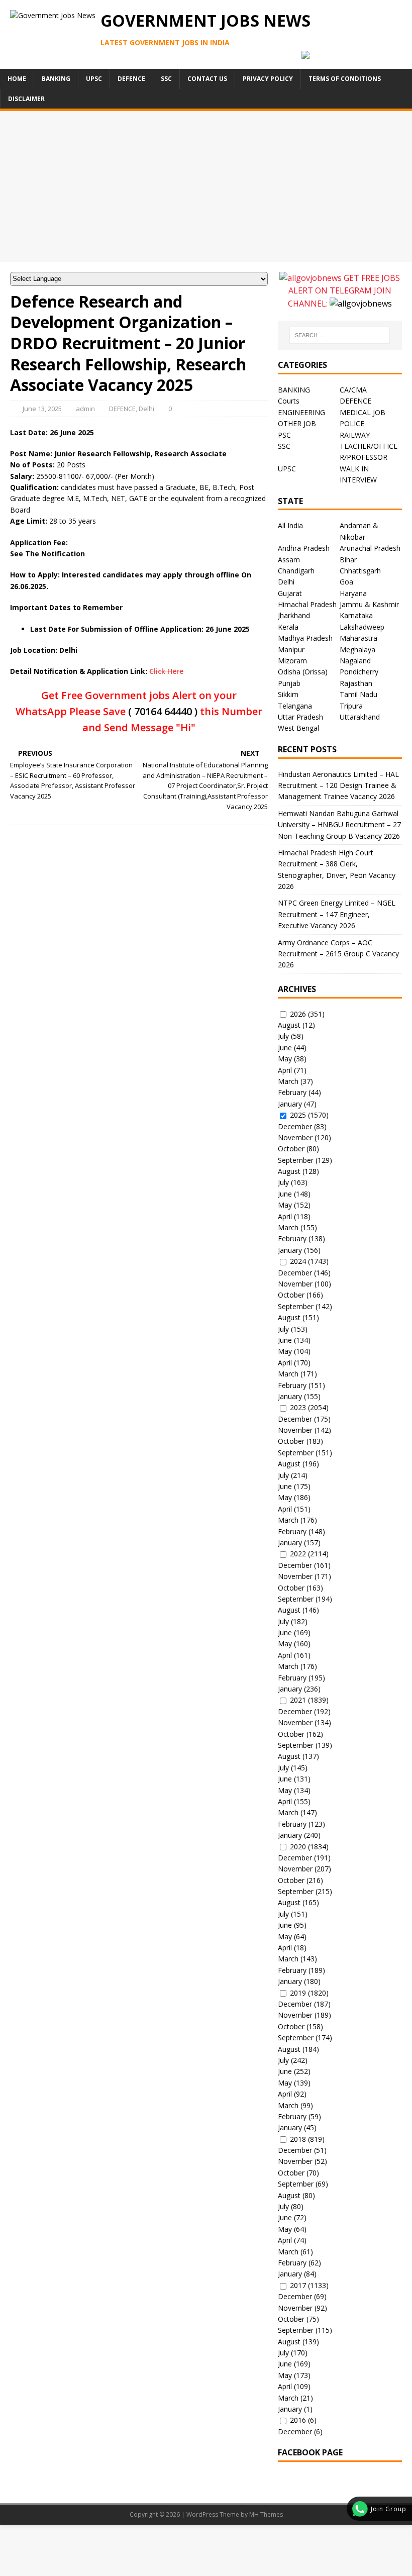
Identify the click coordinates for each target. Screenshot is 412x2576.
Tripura (351, 706)
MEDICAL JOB (363, 412)
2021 (298, 1700)
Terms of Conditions (345, 79)
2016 (298, 2420)
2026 (298, 1014)
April (285, 1070)
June (285, 1048)
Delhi (146, 409)
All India (290, 525)
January (290, 1104)
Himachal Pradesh (307, 604)
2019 (298, 1993)
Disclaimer (26, 99)
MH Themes (266, 2514)
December (295, 1126)
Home (17, 79)
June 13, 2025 (42, 409)
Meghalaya (357, 650)
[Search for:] (340, 335)
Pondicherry (359, 672)
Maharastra (358, 638)
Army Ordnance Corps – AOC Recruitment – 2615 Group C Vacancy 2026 (338, 954)
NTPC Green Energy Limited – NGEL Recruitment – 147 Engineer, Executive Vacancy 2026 (337, 914)
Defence (131, 79)
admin (85, 409)
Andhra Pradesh (304, 548)
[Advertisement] (206, 186)
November (295, 1137)
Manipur (291, 650)
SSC (166, 79)
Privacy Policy (268, 79)
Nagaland (355, 661)
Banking (56, 79)
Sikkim (288, 694)
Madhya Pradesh (305, 638)
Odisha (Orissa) (303, 672)
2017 (298, 2285)
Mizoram (292, 661)
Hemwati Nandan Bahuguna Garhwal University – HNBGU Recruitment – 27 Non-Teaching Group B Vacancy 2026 (339, 825)
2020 (298, 1847)
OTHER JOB (297, 423)
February (292, 1092)
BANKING (294, 390)
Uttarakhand (360, 717)
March (288, 1081)
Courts (289, 401)
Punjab (289, 683)
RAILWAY (355, 435)
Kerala (288, 627)
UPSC (94, 79)
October (291, 1149)
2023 (298, 1407)
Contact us (207, 79)
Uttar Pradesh (300, 717)
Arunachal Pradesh (370, 548)
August (289, 1025)
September (296, 1160)
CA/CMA (353, 390)
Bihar (348, 560)
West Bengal (298, 728)
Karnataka (356, 615)
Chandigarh (296, 571)
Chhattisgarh (360, 571)
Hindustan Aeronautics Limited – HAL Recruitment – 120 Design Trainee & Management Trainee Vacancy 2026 (338, 785)
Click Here (166, 671)
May (285, 1059)
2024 (298, 1261)
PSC (284, 435)
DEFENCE (122, 409)
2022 (298, 1554)
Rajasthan (356, 683)
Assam (289, 560)
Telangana (295, 706)
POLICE (352, 423)
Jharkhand (294, 615)
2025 (298, 1115)
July (283, 1036)
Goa (346, 582)
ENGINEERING (301, 412)
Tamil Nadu (358, 694)
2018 (298, 2139)
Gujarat (290, 593)
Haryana (353, 593)
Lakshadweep (362, 627)
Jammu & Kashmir (369, 604)
